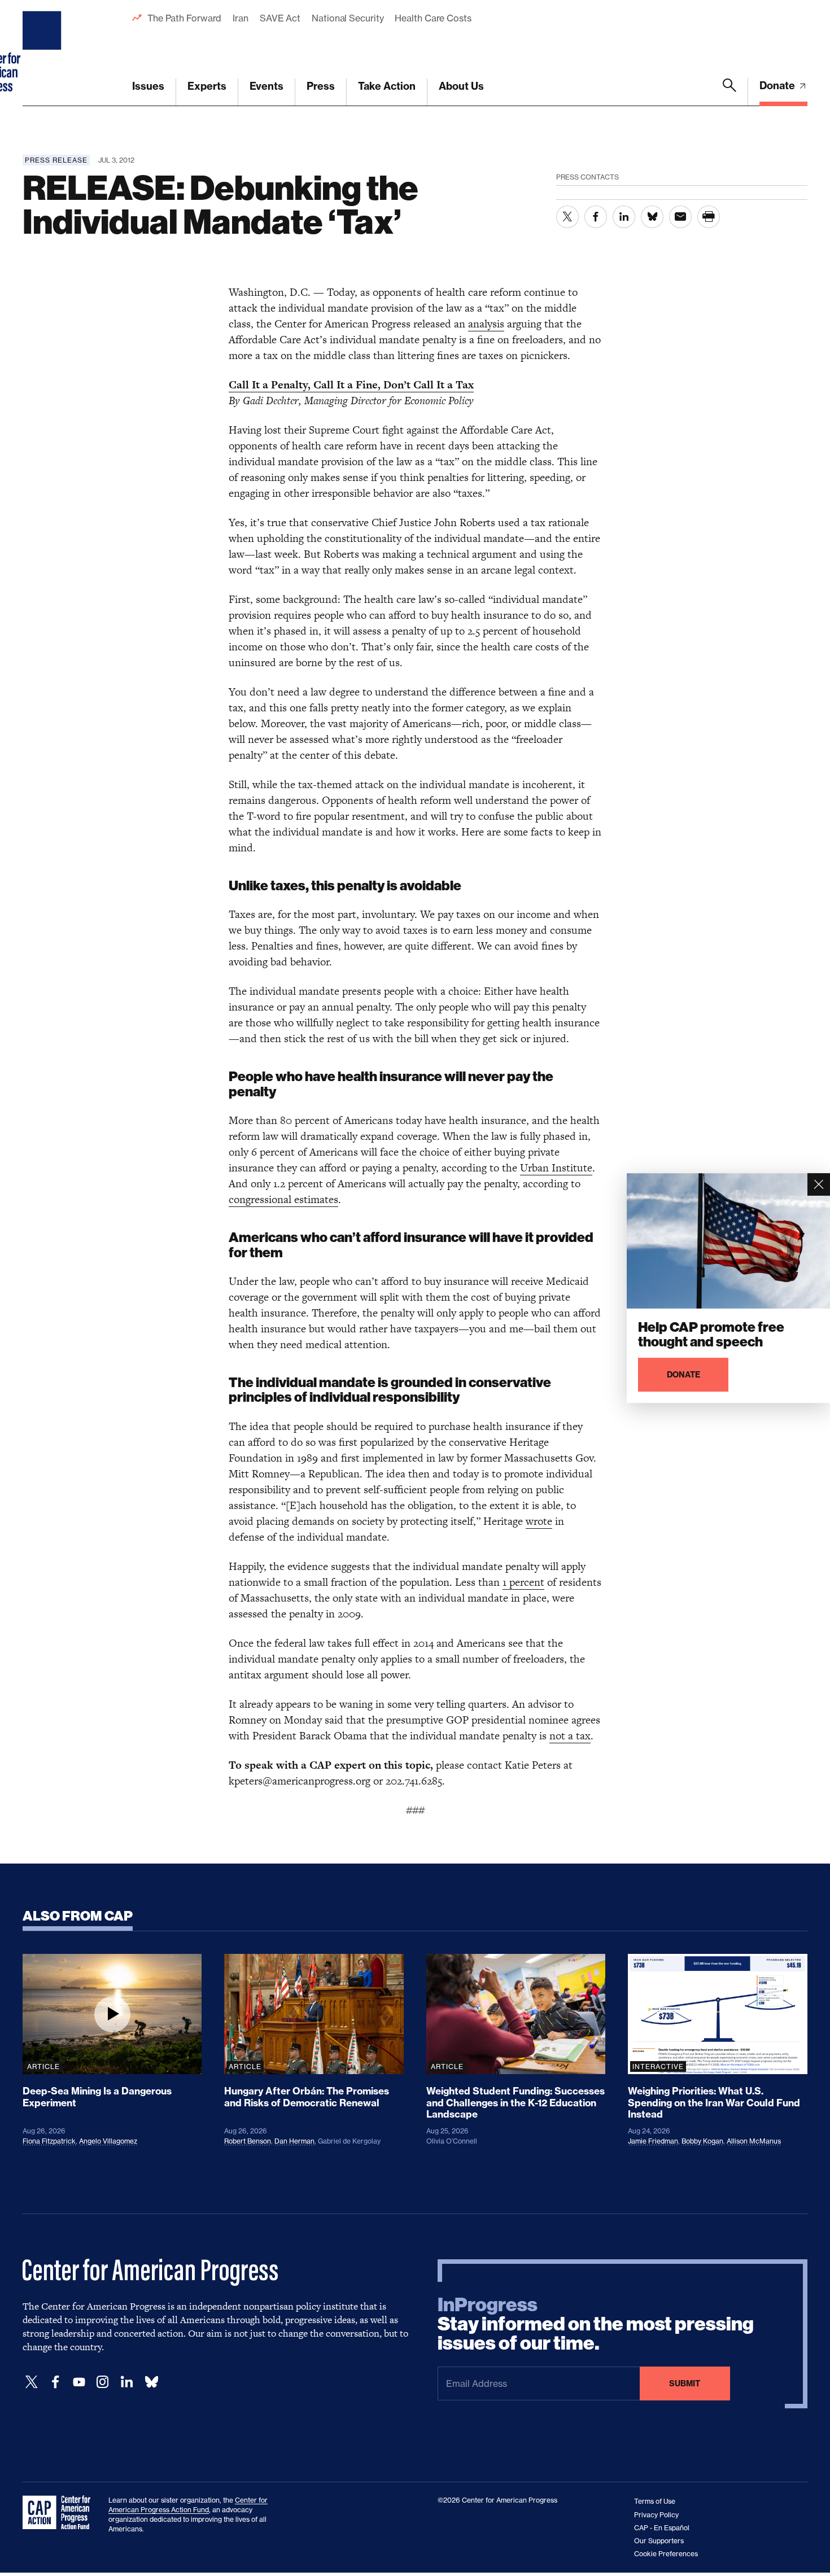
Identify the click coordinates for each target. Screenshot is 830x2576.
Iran (241, 18)
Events (267, 86)
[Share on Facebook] (596, 217)
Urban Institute (556, 1168)
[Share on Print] (709, 217)
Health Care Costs (433, 18)
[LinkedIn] (126, 2382)
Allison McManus (754, 2141)
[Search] (729, 92)
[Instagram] (103, 2382)
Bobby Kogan (702, 2141)
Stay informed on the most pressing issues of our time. (596, 2324)
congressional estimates (283, 1199)
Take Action (387, 86)
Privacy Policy (656, 2515)
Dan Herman (294, 2141)
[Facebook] (55, 2382)
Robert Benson (248, 2141)
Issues (148, 86)
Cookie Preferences (666, 2554)
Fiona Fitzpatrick (49, 2141)
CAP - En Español (662, 2528)
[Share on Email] (680, 217)
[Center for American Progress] (43, 53)
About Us (461, 86)
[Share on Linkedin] (624, 217)
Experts (207, 86)
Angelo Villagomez (108, 2141)
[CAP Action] (60, 2513)
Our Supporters (659, 2541)
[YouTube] (79, 2382)
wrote (539, 1521)
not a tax (570, 1736)
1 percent (523, 1582)
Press (321, 86)
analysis (486, 324)
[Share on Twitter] (567, 217)
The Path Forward (184, 18)
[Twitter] (32, 2382)
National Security (348, 18)
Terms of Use (655, 2501)
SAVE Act (280, 18)
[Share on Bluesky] (652, 217)
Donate (778, 86)
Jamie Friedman (653, 2141)
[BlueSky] (151, 2382)
